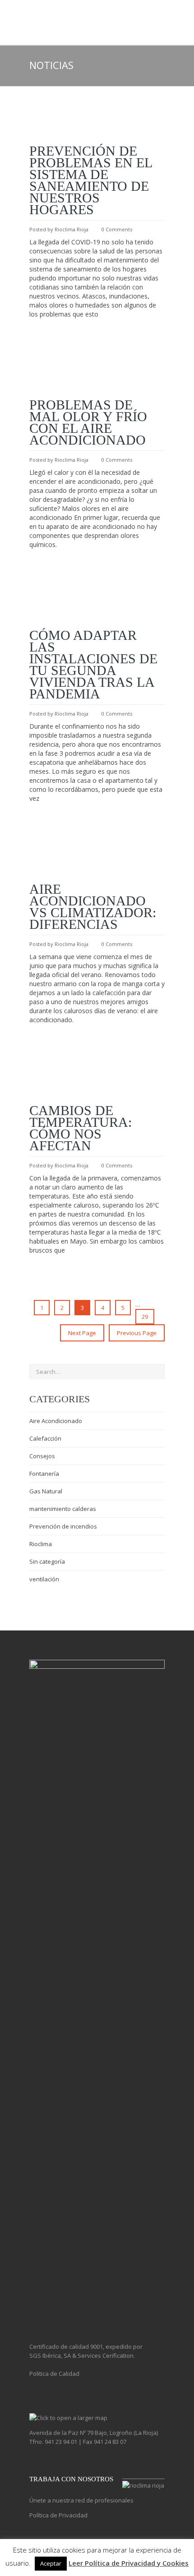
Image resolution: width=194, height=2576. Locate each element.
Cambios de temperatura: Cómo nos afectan (81, 1128)
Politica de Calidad (54, 2374)
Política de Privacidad (58, 2515)
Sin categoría (47, 1561)
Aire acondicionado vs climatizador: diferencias (93, 907)
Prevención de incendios (63, 1526)
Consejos (42, 1456)
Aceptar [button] (51, 2563)
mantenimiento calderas (63, 1509)
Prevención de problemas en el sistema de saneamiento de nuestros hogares (91, 180)
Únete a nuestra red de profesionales (81, 2500)
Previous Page (137, 1333)
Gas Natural (46, 1491)
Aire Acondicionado (56, 1421)
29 (145, 1317)
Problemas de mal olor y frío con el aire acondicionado (88, 422)
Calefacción (45, 1438)
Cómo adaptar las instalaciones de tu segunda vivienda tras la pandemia (93, 664)
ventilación (44, 1579)
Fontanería (44, 1474)
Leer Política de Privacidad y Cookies (129, 2563)
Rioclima (41, 1544)
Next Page (82, 1333)
